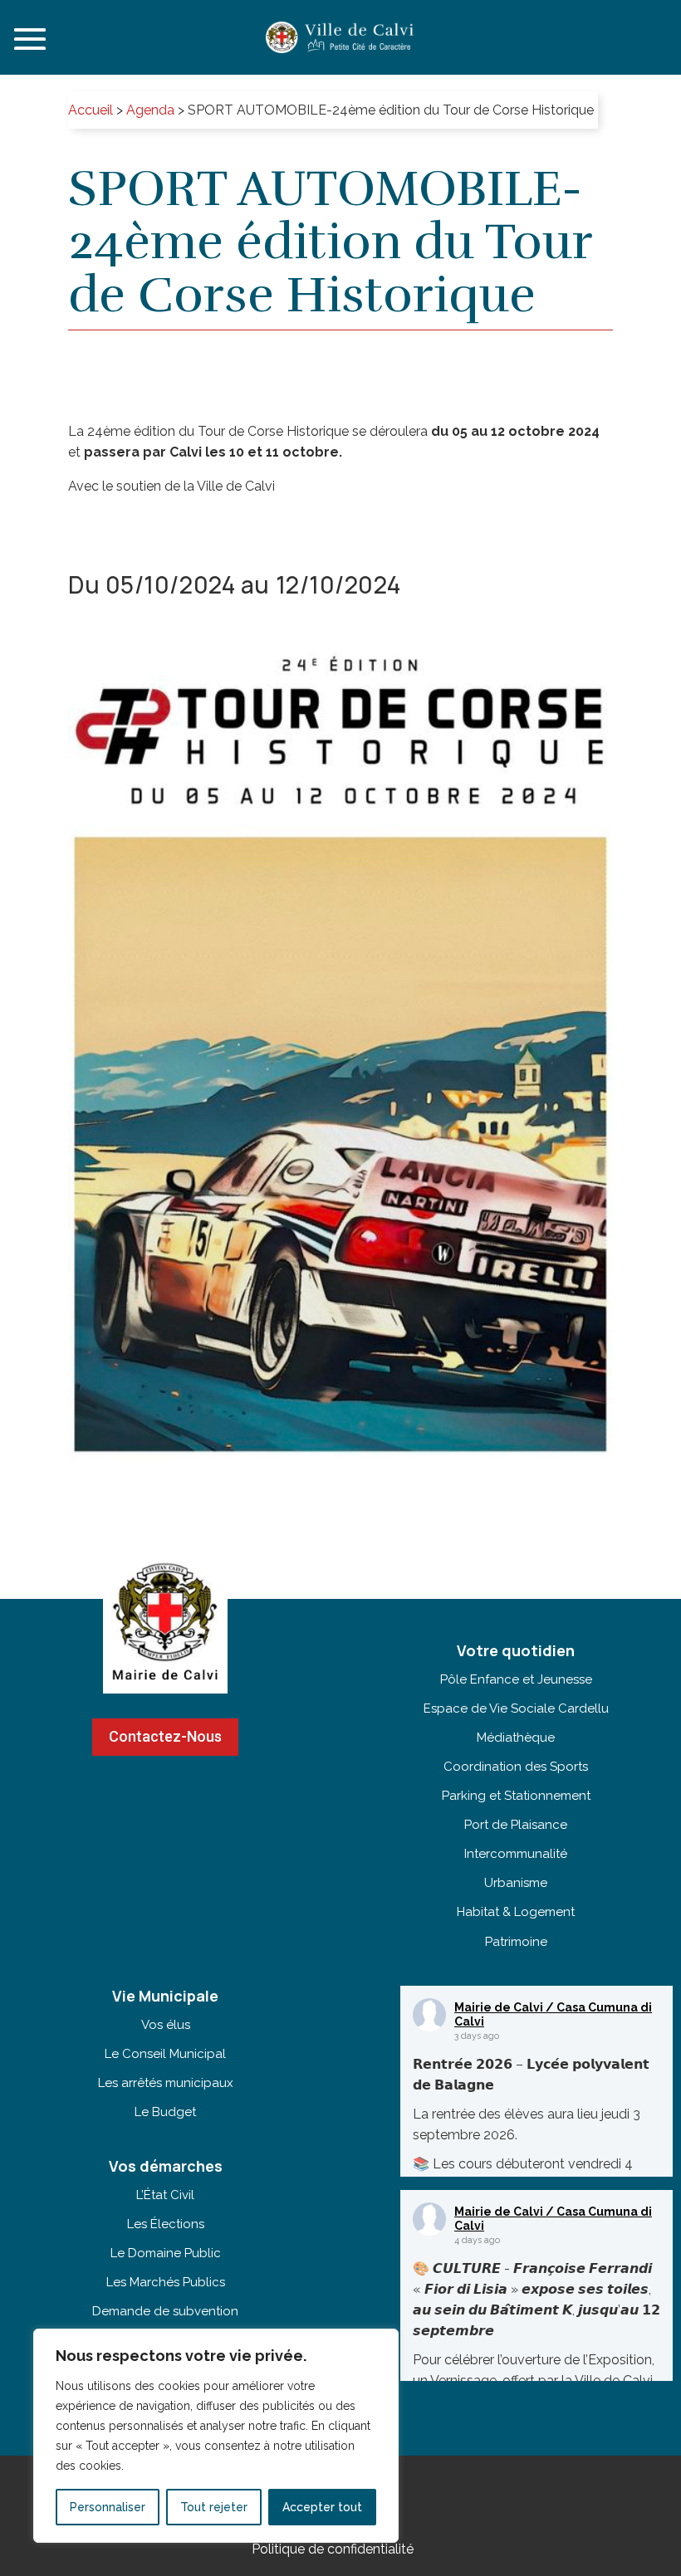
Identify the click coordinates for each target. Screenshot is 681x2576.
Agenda (150, 110)
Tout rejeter (214, 2507)
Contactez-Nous (165, 1736)
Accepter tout (322, 2507)
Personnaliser (108, 2507)
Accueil (91, 110)
